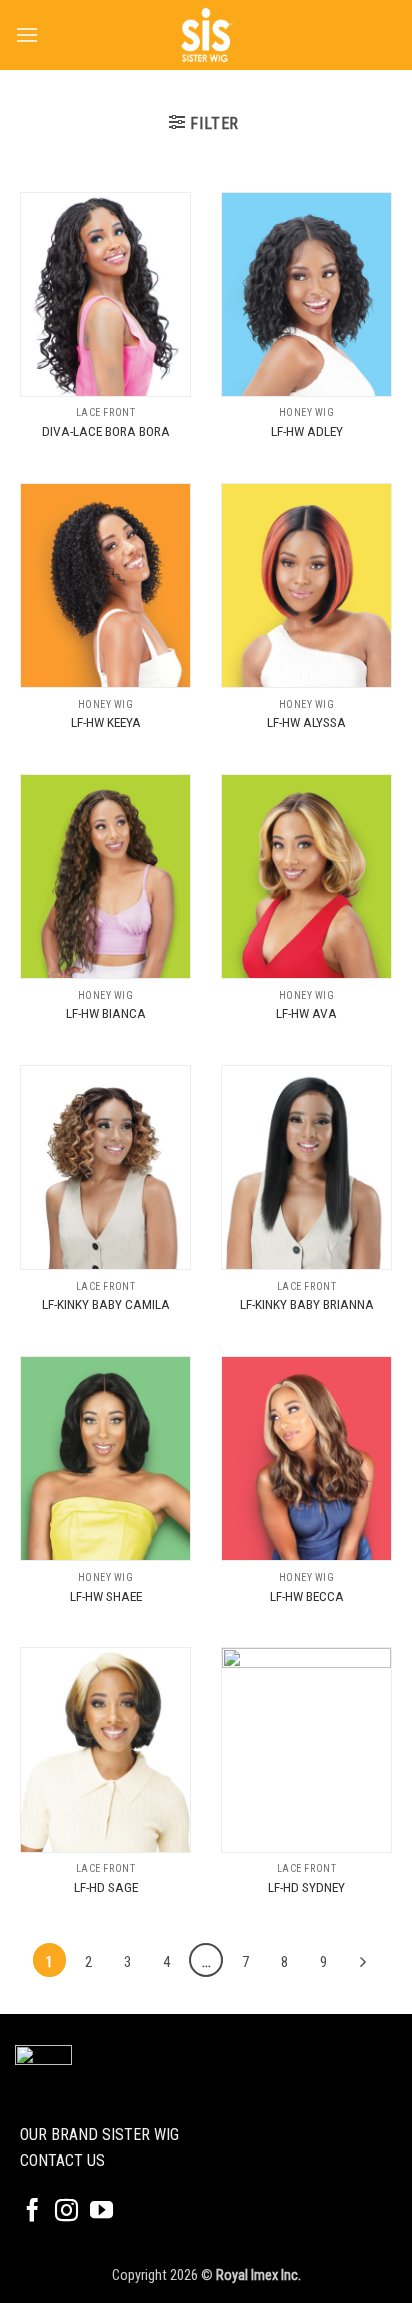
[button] (27, 34)
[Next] (363, 1962)
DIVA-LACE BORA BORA (106, 431)
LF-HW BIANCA (106, 1013)
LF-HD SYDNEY (306, 1887)
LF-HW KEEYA (106, 722)
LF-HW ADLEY (307, 431)
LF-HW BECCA (307, 1596)
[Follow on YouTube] (101, 2212)
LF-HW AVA (306, 1013)
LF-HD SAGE (106, 1887)
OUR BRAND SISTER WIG (99, 2134)
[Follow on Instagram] (66, 2212)
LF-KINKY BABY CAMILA (106, 1304)
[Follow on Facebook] (32, 2212)
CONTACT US (62, 2160)
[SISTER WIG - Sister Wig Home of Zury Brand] (206, 35)
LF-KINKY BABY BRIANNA (307, 1304)
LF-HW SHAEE (106, 1596)
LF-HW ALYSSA (306, 722)
